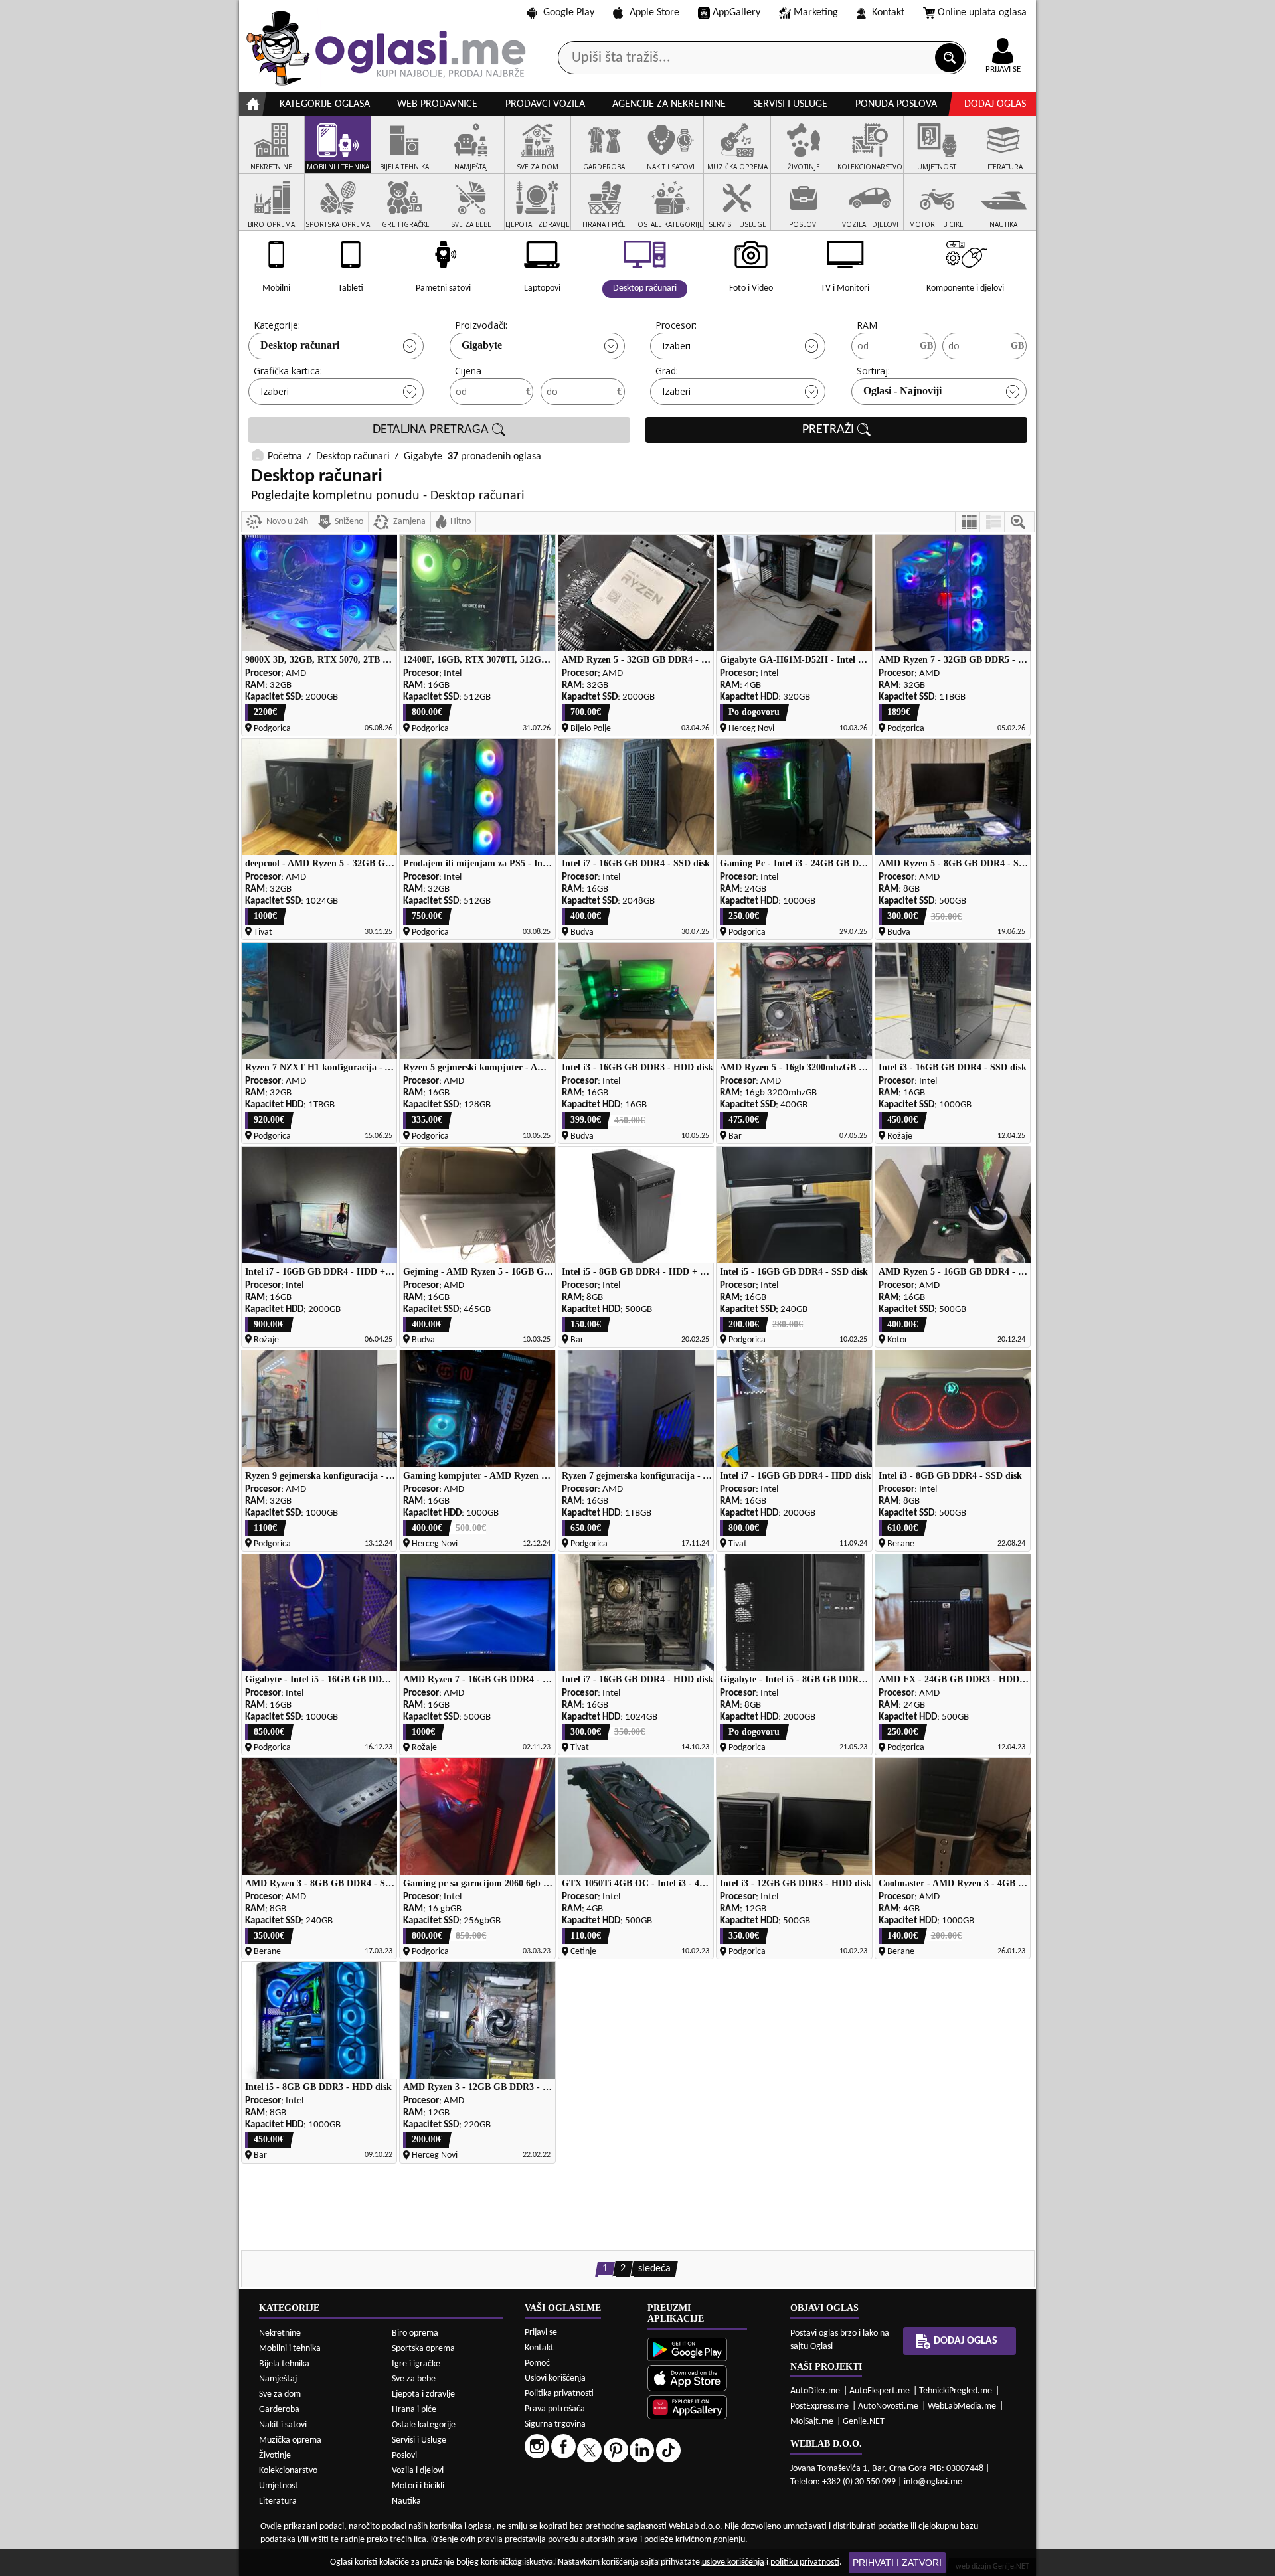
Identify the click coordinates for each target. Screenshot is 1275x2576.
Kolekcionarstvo (288, 2471)
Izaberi (676, 346)
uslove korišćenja (733, 2562)
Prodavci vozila (545, 104)
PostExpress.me (819, 2406)
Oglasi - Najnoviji (902, 391)
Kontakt (888, 13)
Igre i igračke (416, 2364)
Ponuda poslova (896, 104)
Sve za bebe (414, 2379)
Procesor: (676, 325)
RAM (867, 325)
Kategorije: (277, 325)
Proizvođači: (481, 325)
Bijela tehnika (284, 2364)
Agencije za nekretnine (669, 104)
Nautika (406, 2501)
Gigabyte (482, 345)
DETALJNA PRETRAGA (432, 430)
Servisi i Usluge (419, 2440)
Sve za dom (280, 2394)
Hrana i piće (414, 2410)
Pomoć (537, 2363)
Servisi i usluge (790, 104)
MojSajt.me (812, 2422)
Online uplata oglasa (982, 13)
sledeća (654, 2269)
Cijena (468, 371)
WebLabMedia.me (962, 2406)
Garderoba (279, 2410)
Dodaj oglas (995, 104)
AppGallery (736, 13)
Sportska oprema (423, 2349)
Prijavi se (541, 2333)
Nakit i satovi (283, 2425)
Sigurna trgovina (555, 2424)
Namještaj (278, 2379)
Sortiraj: (873, 371)
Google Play (569, 13)
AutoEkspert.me (880, 2391)
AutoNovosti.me (888, 2406)
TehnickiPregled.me (956, 2391)
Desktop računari (300, 345)
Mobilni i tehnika (290, 2349)
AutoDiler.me (815, 2391)
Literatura (278, 2501)
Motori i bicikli (418, 2486)
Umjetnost (279, 2486)
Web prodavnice (437, 104)
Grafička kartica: (288, 371)
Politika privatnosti (559, 2394)
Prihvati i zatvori (897, 2563)
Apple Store (654, 13)
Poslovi (404, 2455)
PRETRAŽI (830, 430)
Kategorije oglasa (325, 104)
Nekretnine (280, 2333)
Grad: (667, 371)
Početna (285, 457)
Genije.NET (864, 2422)
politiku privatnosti (805, 2562)
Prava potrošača (555, 2409)
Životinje (275, 2455)
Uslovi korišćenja (555, 2378)
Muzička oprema (290, 2440)
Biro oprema (415, 2333)
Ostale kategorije (424, 2425)
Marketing (816, 13)
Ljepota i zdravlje (423, 2394)
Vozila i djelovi (418, 2471)
